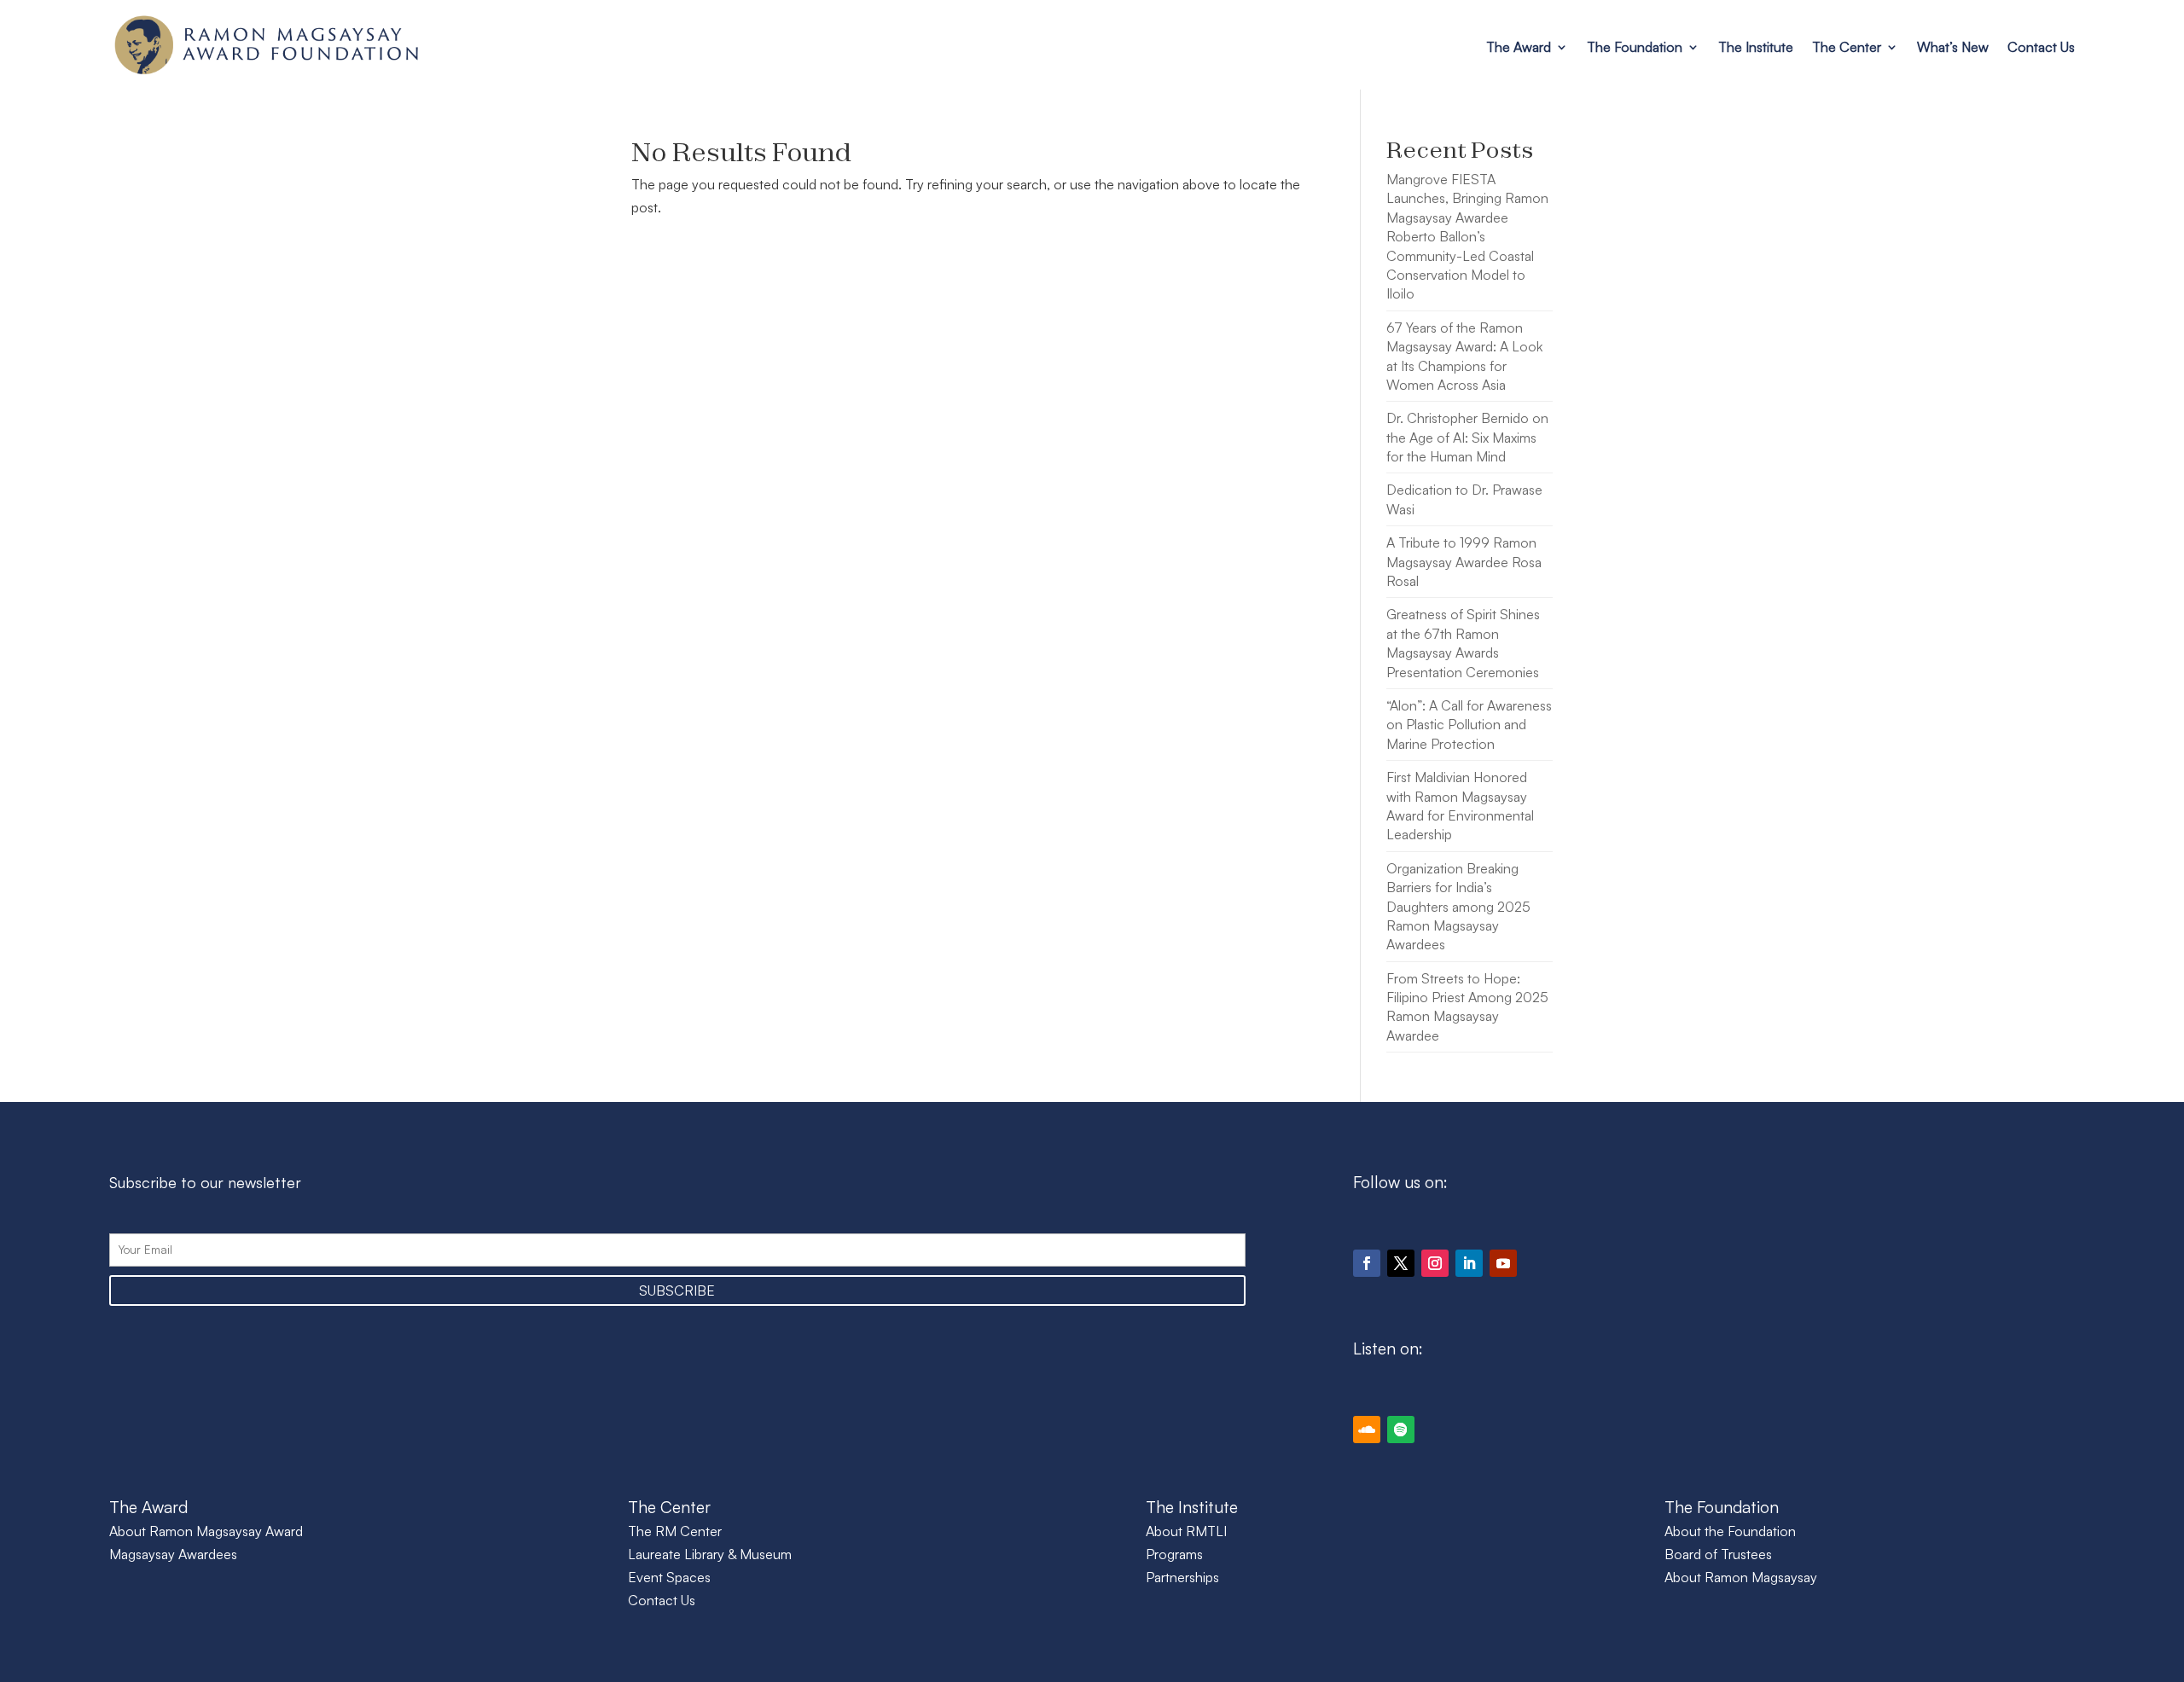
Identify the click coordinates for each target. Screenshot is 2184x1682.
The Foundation (1635, 47)
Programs (1174, 1554)
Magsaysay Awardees (173, 1554)
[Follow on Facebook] (1367, 1263)
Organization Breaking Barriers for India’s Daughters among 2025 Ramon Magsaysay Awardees (1458, 907)
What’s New (1953, 47)
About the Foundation (1730, 1531)
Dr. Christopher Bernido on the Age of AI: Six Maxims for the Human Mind (1467, 437)
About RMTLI (1186, 1531)
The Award (1519, 47)
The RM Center (675, 1531)
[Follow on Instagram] (1435, 1263)
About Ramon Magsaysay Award (206, 1531)
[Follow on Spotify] (1401, 1430)
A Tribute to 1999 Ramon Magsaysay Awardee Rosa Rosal (1464, 562)
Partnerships (1182, 1577)
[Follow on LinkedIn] (1469, 1263)
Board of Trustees (1718, 1554)
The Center (1847, 47)
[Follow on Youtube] (1503, 1263)
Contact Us (2041, 47)
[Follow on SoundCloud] (1367, 1430)
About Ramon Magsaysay (1741, 1577)
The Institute (1756, 47)
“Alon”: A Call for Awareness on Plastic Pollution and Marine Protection (1469, 725)
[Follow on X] (1401, 1263)
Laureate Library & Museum (710, 1554)
